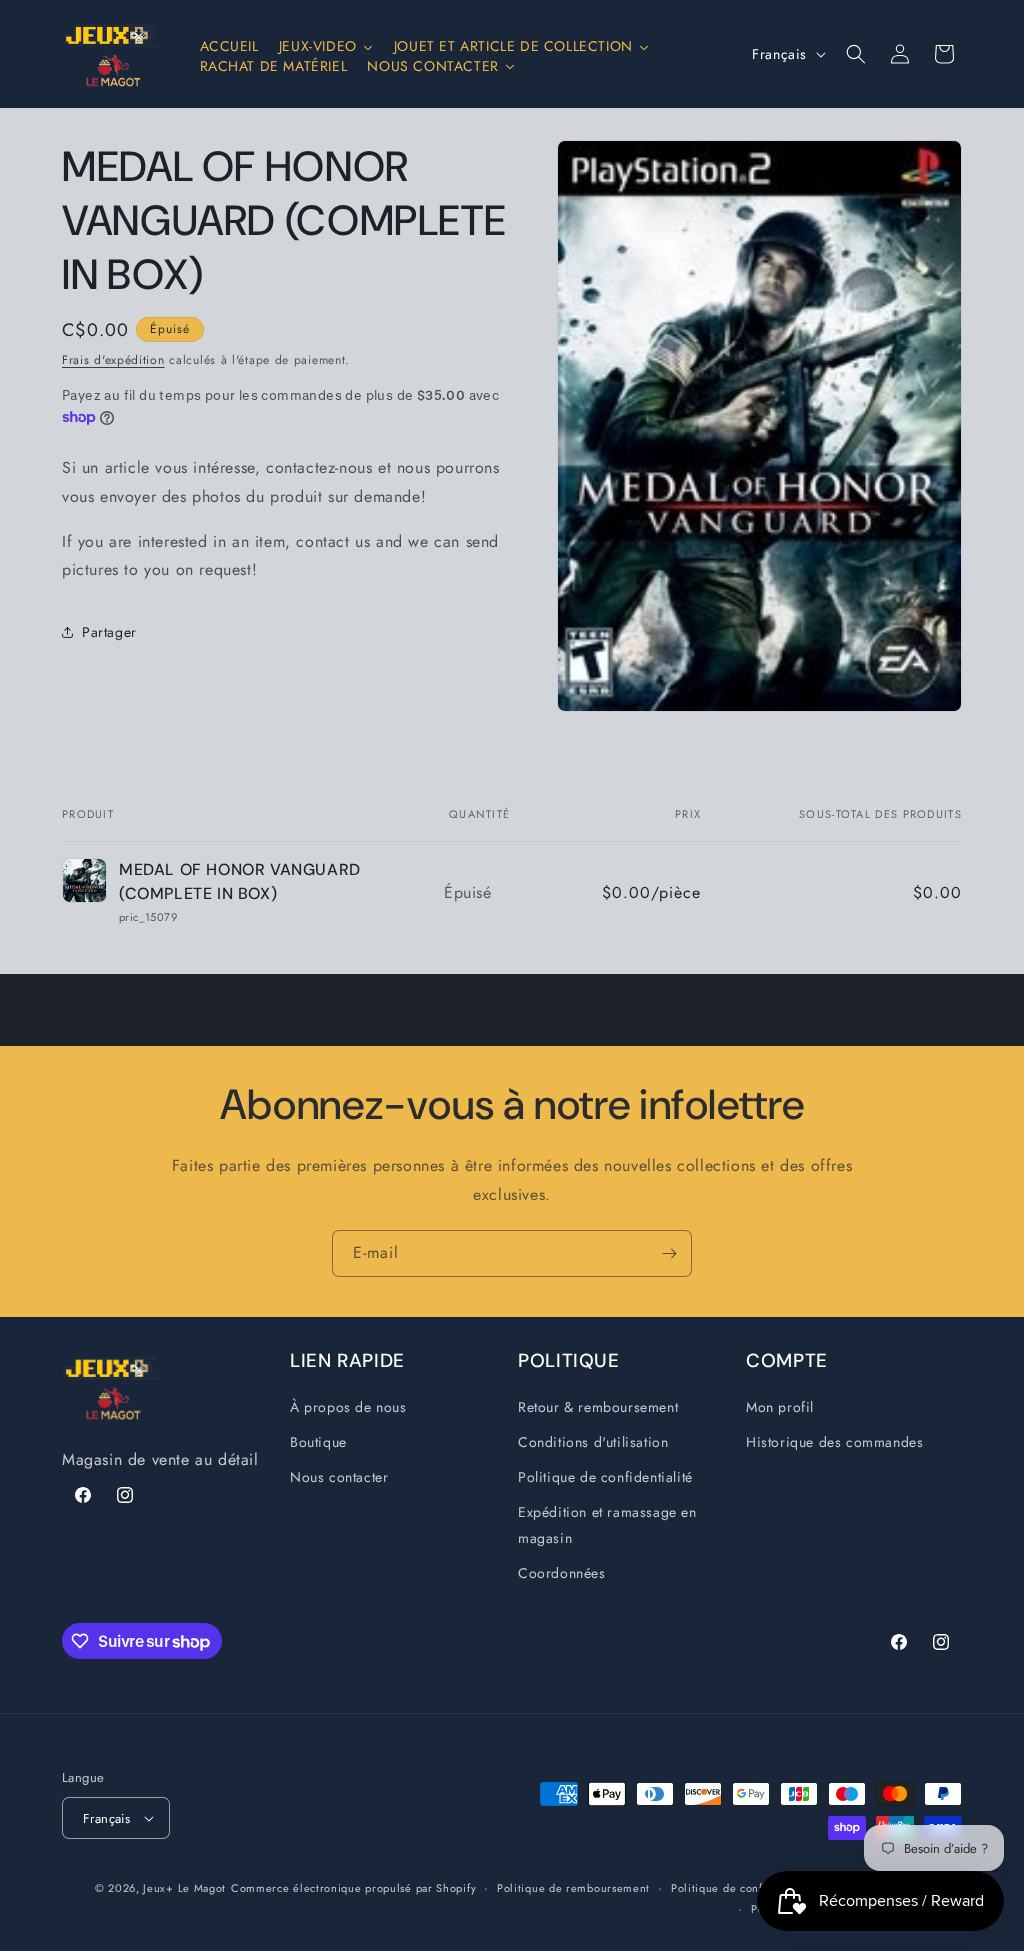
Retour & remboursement (598, 1407)
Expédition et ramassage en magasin (607, 1524)
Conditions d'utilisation (593, 1442)
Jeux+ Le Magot (184, 1888)
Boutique (318, 1442)
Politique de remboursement (573, 1888)
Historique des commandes (834, 1442)
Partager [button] (109, 632)
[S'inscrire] (669, 1253)
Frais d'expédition (113, 360)
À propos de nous (348, 1407)
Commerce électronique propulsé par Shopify (353, 1888)
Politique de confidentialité (605, 1477)
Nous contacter (339, 1477)
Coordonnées (562, 1573)
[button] (856, 54)
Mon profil (780, 1407)
